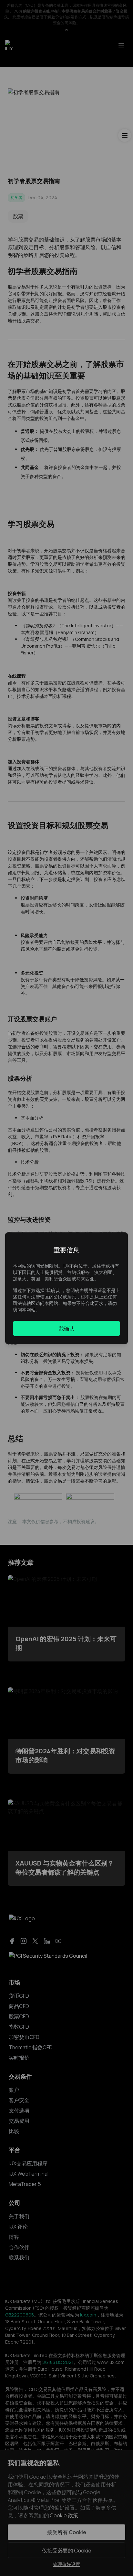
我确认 (66, 1328)
